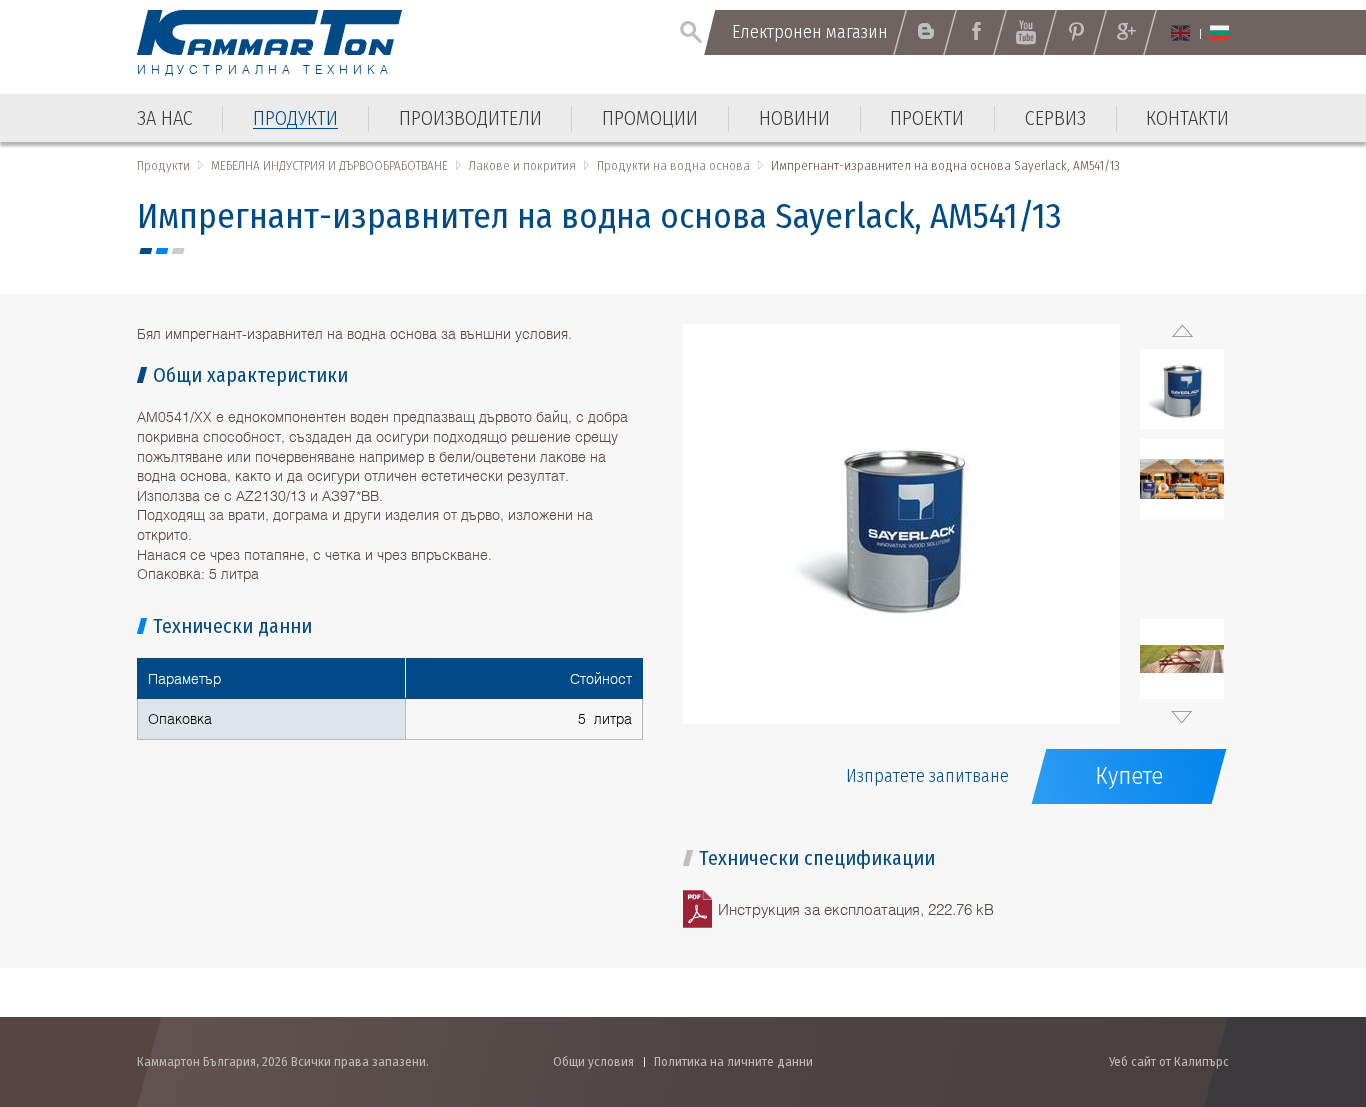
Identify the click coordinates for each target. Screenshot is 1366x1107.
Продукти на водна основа (673, 165)
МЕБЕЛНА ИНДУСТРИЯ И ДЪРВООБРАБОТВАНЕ (329, 165)
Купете (1129, 776)
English (1180, 33)
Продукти (163, 165)
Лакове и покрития (522, 165)
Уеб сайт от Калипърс (1169, 1061)
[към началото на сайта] (1301, 984)
